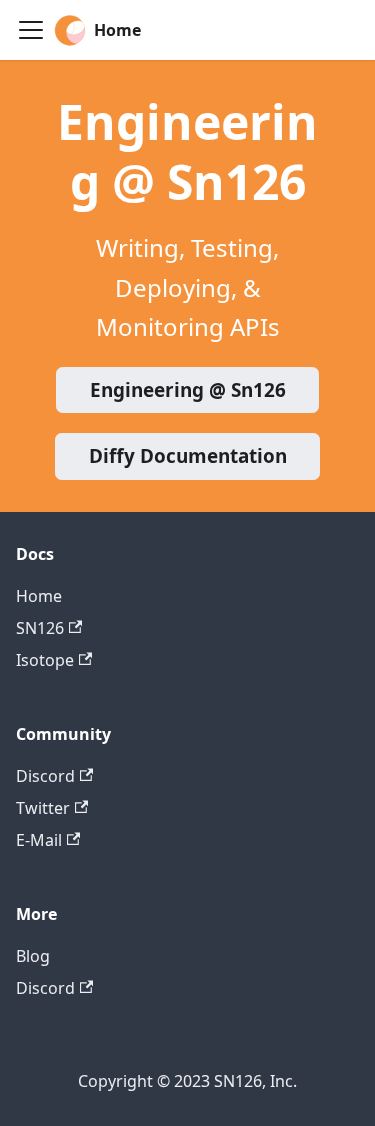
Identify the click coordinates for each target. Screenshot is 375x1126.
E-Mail (39, 840)
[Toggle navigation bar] (31, 30)
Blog (33, 956)
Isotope (45, 660)
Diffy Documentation (188, 456)
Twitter (43, 808)
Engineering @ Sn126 (188, 390)
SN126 (40, 628)
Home (39, 596)
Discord (45, 776)
